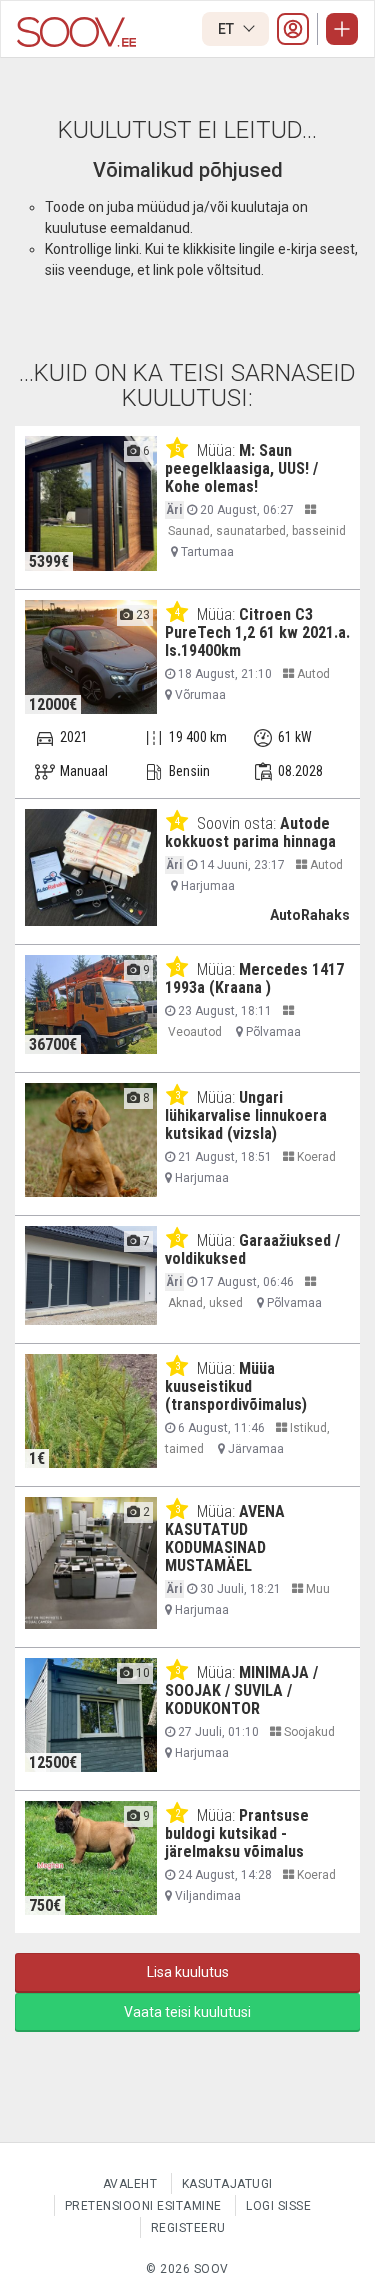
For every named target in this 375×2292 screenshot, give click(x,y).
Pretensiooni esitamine (143, 2206)
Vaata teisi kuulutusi (187, 2012)
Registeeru (188, 2228)
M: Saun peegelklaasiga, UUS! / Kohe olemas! (241, 468)
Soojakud (308, 1732)
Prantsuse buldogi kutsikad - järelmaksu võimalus (237, 1833)
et (227, 29)
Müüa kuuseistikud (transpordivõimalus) (236, 1386)
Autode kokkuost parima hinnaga (250, 832)
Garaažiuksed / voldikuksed (252, 1249)
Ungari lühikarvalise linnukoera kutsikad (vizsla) (246, 1115)
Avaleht (130, 2184)
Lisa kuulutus (188, 1972)
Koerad (315, 1157)
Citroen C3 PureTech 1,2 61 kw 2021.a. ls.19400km (257, 632)
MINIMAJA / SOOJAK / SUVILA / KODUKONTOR (241, 1690)
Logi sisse (278, 2206)
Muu (316, 1589)
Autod (312, 674)
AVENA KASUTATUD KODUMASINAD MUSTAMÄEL (225, 1538)
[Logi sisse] (293, 29)
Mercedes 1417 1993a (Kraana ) (254, 978)
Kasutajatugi (227, 2184)
